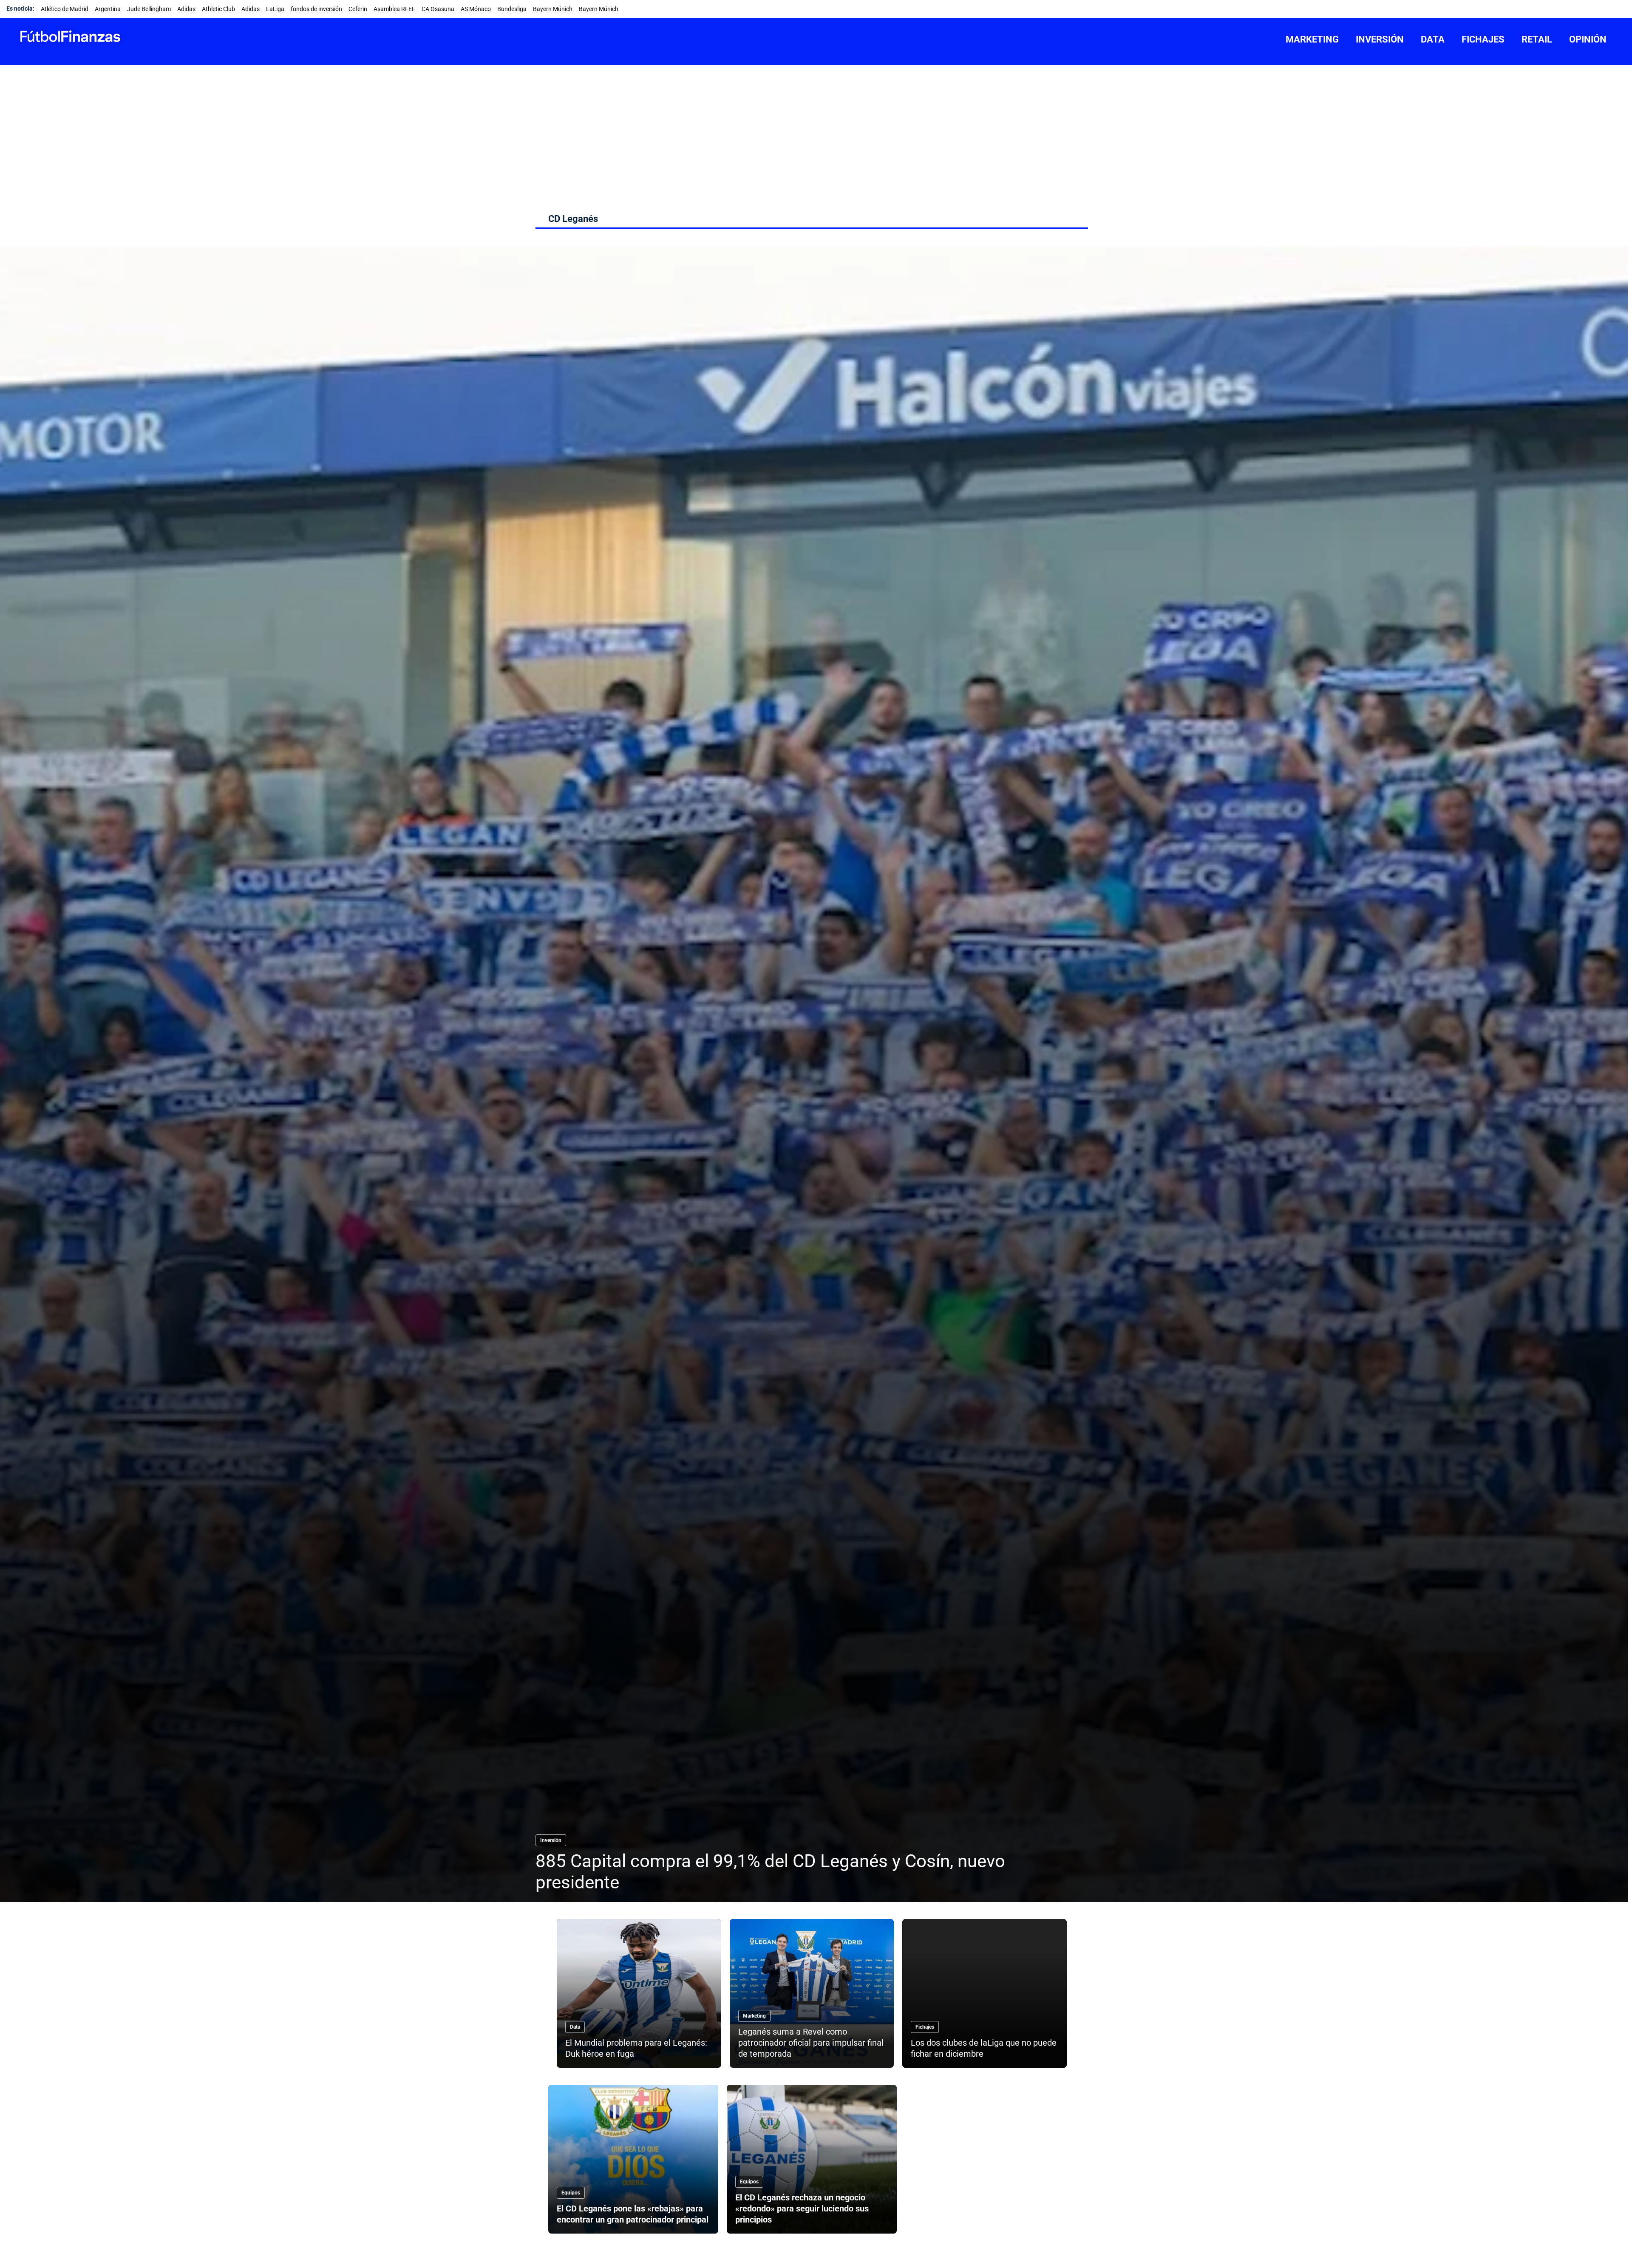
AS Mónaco (476, 9)
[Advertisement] (816, 129)
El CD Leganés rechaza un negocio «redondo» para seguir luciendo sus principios (802, 2208)
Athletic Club (218, 9)
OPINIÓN (1588, 39)
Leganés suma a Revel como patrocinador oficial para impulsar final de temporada (811, 2043)
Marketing (754, 2016)
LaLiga (275, 9)
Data (575, 2027)
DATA (1433, 39)
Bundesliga (512, 9)
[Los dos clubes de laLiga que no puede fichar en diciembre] (985, 1993)
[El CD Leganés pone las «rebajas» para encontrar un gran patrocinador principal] (633, 2159)
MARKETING (1312, 39)
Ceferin (358, 9)
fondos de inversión (316, 9)
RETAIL (1537, 39)
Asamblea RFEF (394, 9)
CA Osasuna (438, 9)
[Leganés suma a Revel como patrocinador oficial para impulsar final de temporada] (812, 1993)
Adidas (186, 9)
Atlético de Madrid (65, 9)
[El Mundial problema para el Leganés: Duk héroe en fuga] (639, 1993)
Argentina (108, 9)
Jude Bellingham (149, 9)
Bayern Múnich (553, 9)
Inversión (551, 1840)
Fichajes (925, 2027)
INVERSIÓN (1380, 39)
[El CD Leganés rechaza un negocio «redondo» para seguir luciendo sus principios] (812, 2159)
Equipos (571, 2193)
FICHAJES (1483, 39)
